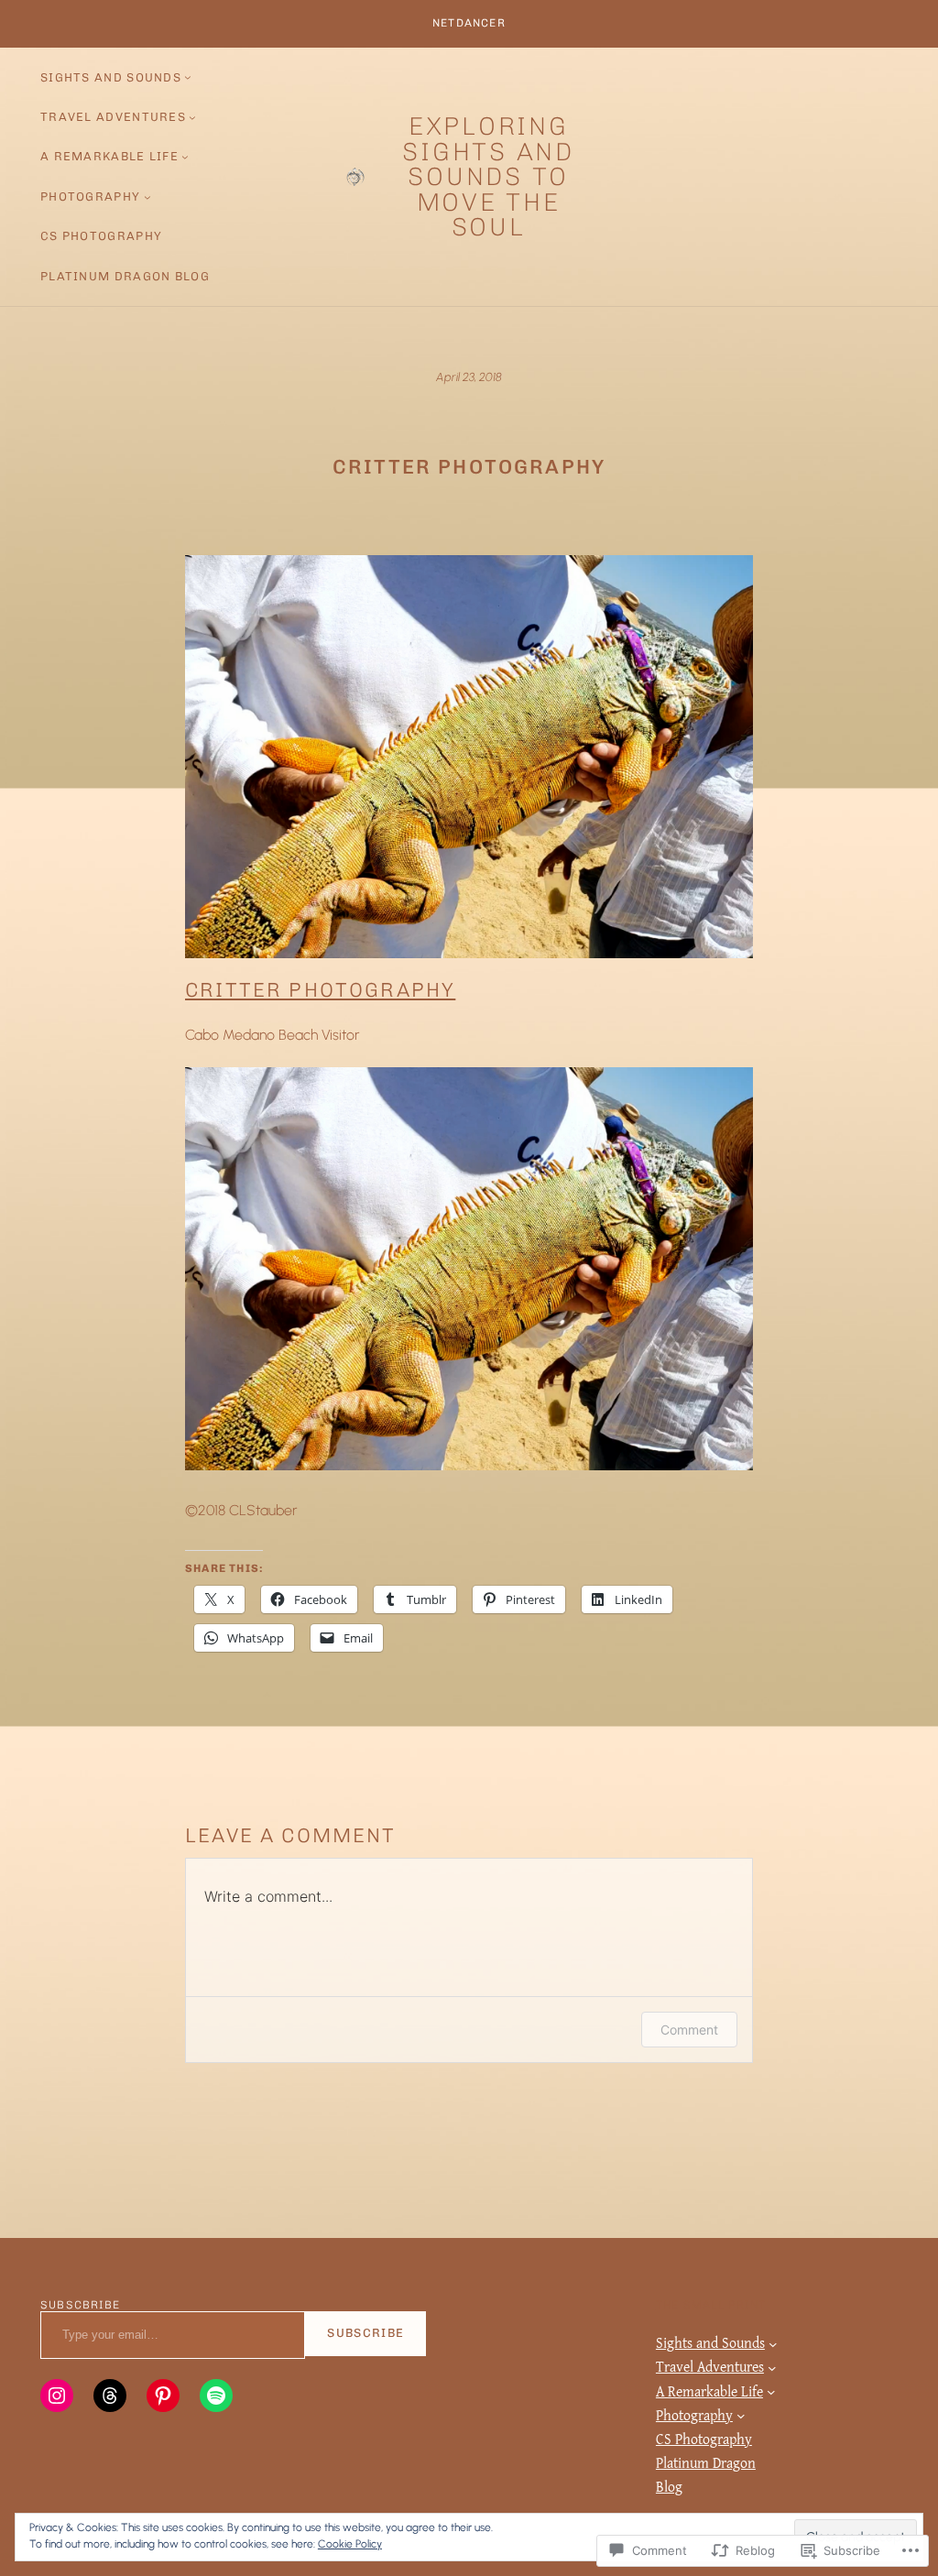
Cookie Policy (350, 2544)
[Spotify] (216, 2396)
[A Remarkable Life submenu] (185, 157)
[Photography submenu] (147, 197)
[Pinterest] (163, 2396)
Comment (689, 2030)
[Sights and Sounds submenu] (188, 77)
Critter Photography (320, 990)
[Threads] (110, 2396)
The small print (711, 2305)
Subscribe (365, 2333)
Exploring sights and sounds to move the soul (488, 176)
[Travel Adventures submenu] (192, 117)
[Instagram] (57, 2396)
